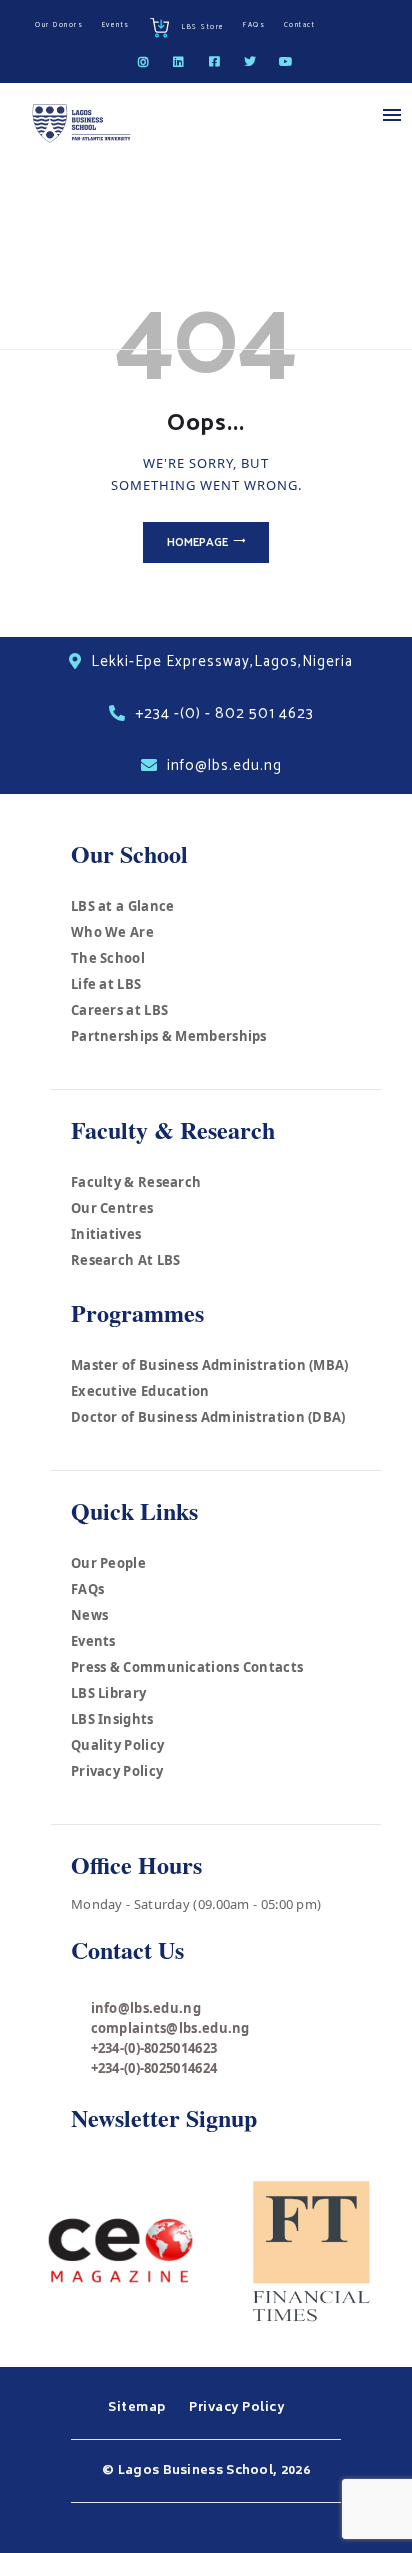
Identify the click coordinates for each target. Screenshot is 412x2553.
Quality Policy (117, 1745)
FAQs (87, 1589)
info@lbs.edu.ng (146, 2008)
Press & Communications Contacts (187, 1667)
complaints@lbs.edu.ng (170, 2028)
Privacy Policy (117, 1771)
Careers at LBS (119, 1010)
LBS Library (108, 1693)
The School (108, 958)
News (89, 1615)
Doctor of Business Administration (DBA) (208, 1417)
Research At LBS (126, 1260)
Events (93, 1641)
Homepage (197, 542)
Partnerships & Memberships (169, 1036)
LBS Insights (112, 1719)
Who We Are (112, 932)
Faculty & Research (136, 1182)
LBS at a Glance (123, 906)
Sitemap (138, 2408)
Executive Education (140, 1391)
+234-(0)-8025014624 (154, 2068)
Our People (108, 1563)
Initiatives (106, 1234)
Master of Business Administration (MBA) (210, 1365)
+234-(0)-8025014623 (154, 2048)
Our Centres (112, 1208)
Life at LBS (106, 984)
